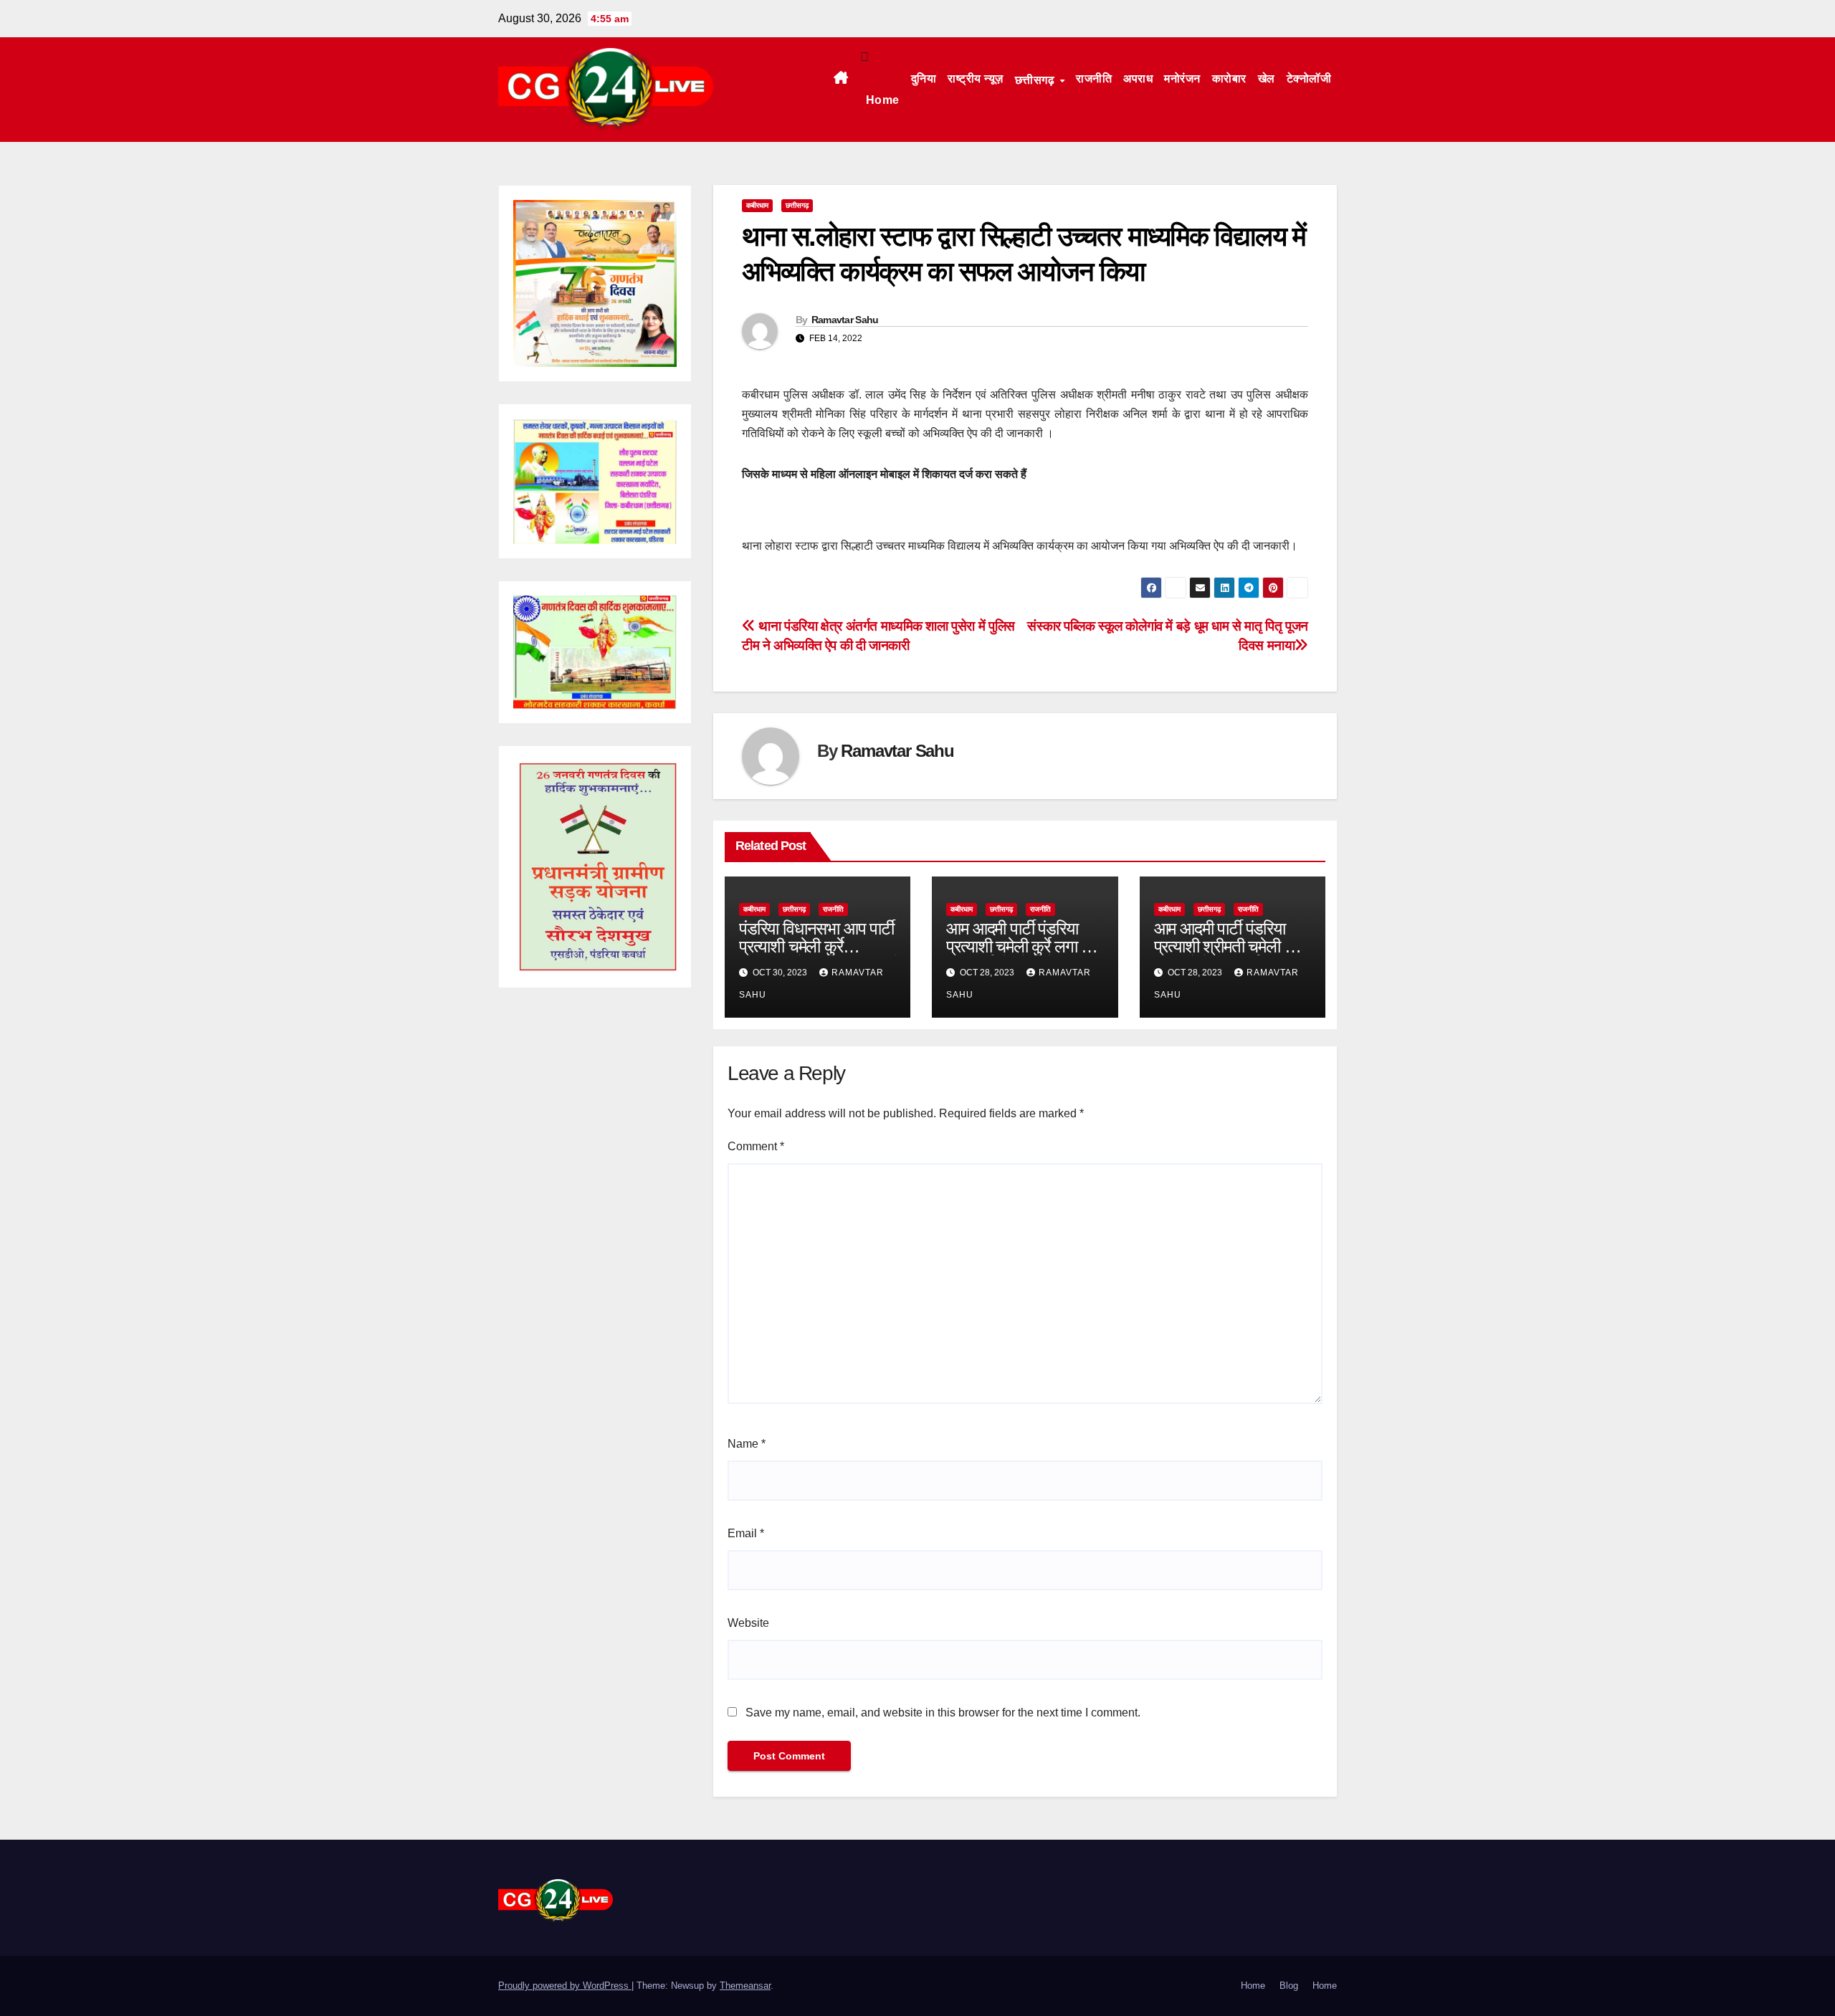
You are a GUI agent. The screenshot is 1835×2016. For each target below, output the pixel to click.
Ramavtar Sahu (845, 320)
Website (748, 1623)
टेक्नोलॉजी (1309, 78)
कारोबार (1229, 78)
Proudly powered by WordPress (565, 1986)
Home (883, 100)
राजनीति (1094, 78)
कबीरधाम (757, 205)
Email (746, 1533)
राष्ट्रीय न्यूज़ (976, 78)
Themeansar (745, 1986)
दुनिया (924, 78)
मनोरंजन (1182, 78)
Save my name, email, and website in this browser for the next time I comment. (943, 1712)
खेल (1267, 78)
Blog (1289, 1986)
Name (747, 1444)
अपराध (1138, 78)
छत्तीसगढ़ (1036, 80)
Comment (756, 1146)
